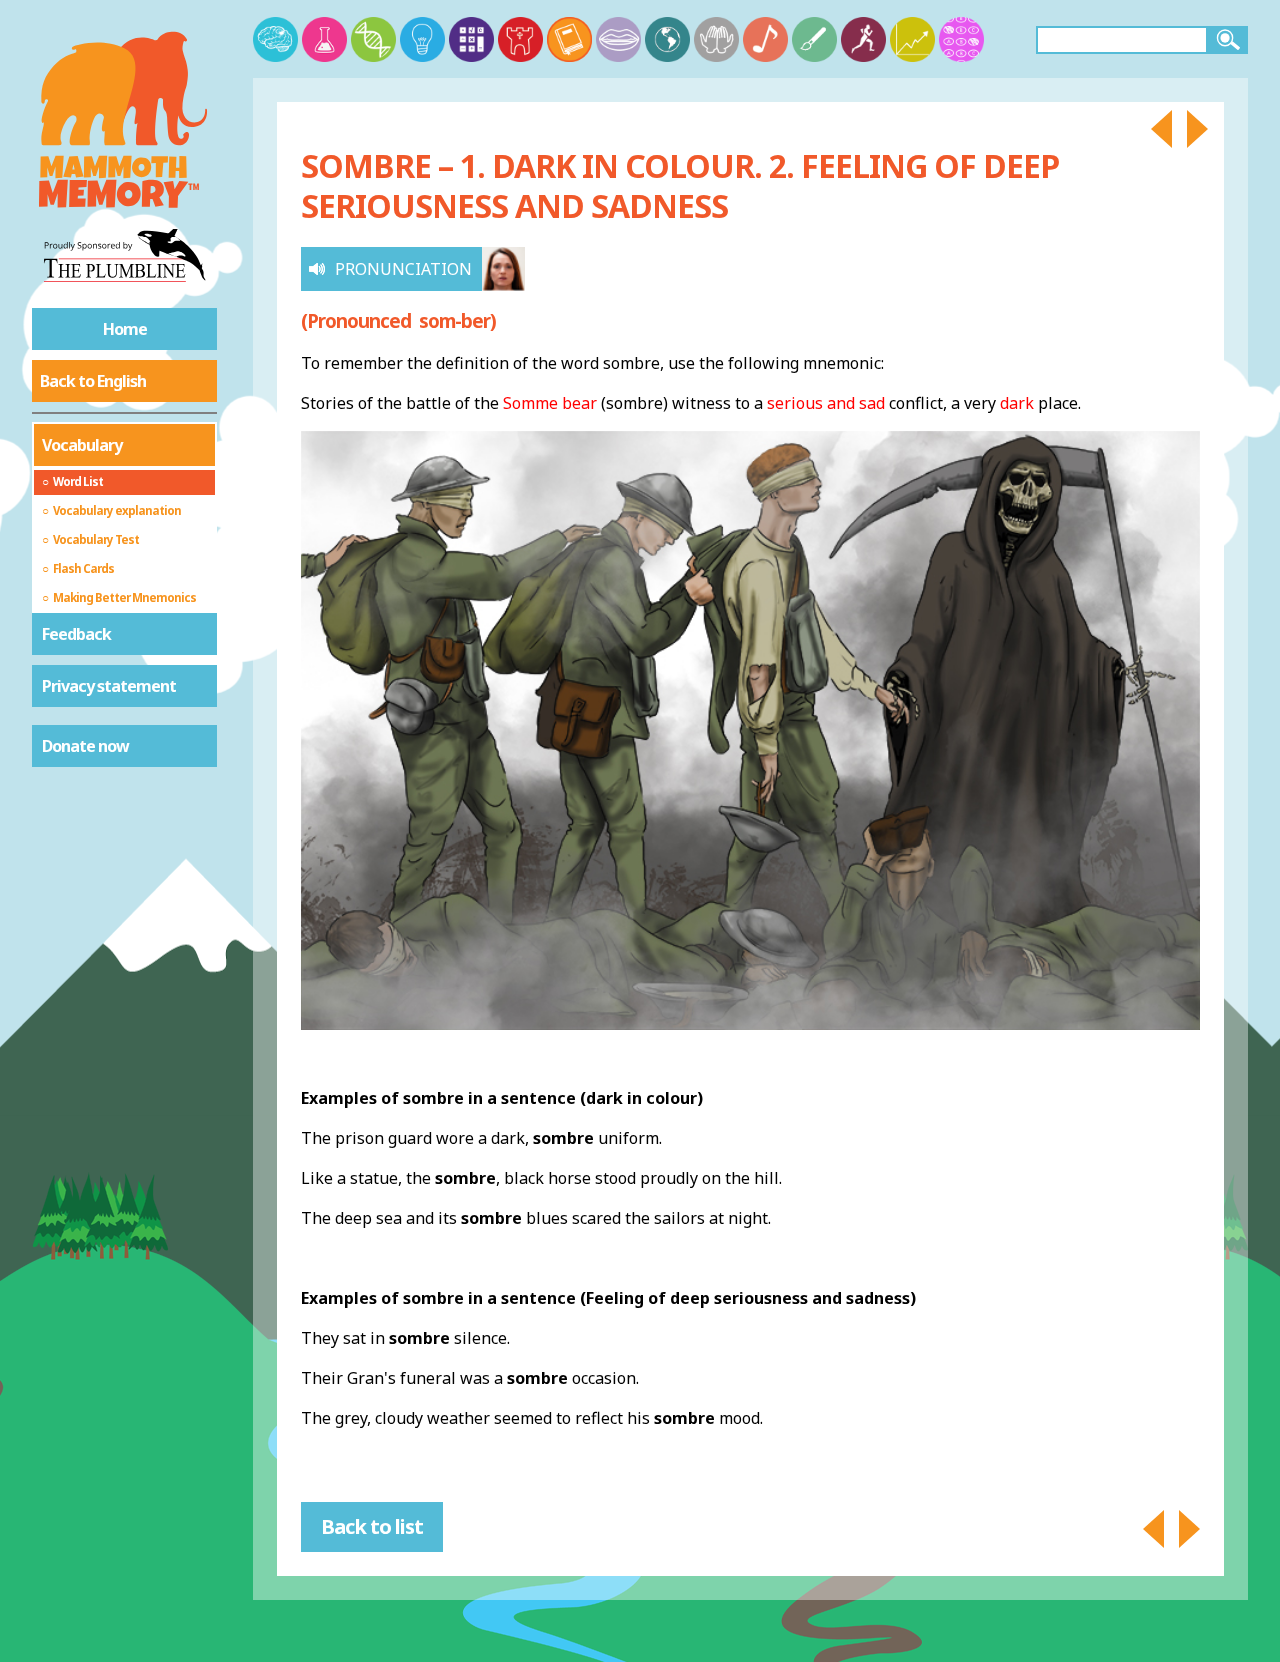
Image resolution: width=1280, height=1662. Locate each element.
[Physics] (422, 39)
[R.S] (716, 39)
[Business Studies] (912, 39)
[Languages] (618, 39)
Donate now (85, 746)
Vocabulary (82, 445)
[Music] (765, 39)
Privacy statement (109, 686)
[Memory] (275, 39)
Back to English (93, 381)
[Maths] (471, 39)
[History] (520, 39)
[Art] (814, 39)
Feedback (76, 634)
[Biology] (373, 39)
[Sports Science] (863, 39)
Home (125, 329)
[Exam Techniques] (961, 39)
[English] (569, 39)
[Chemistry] (324, 39)
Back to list (372, 1526)
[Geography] (667, 39)
